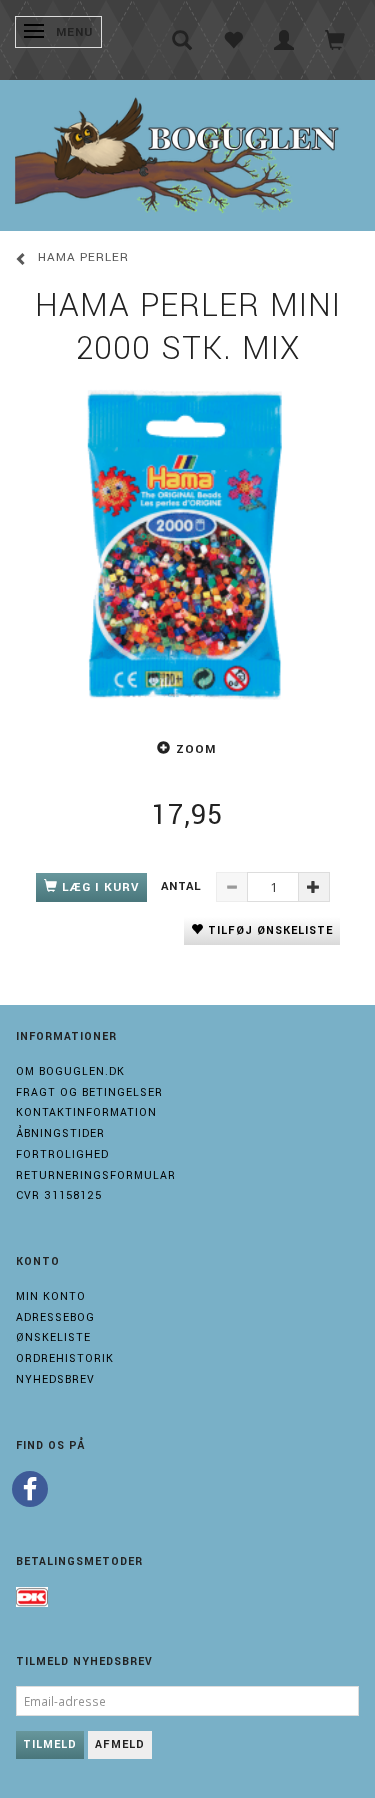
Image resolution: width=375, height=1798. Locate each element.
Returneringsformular (96, 1175)
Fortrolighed (62, 1154)
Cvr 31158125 (59, 1195)
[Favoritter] (233, 40)
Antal (183, 886)
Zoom (196, 749)
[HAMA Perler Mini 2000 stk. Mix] (187, 543)
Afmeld (120, 1744)
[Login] (284, 40)
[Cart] (335, 40)
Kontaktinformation (86, 1112)
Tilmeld (50, 1744)
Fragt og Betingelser (89, 1092)
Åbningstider (60, 1133)
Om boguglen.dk (70, 1071)
